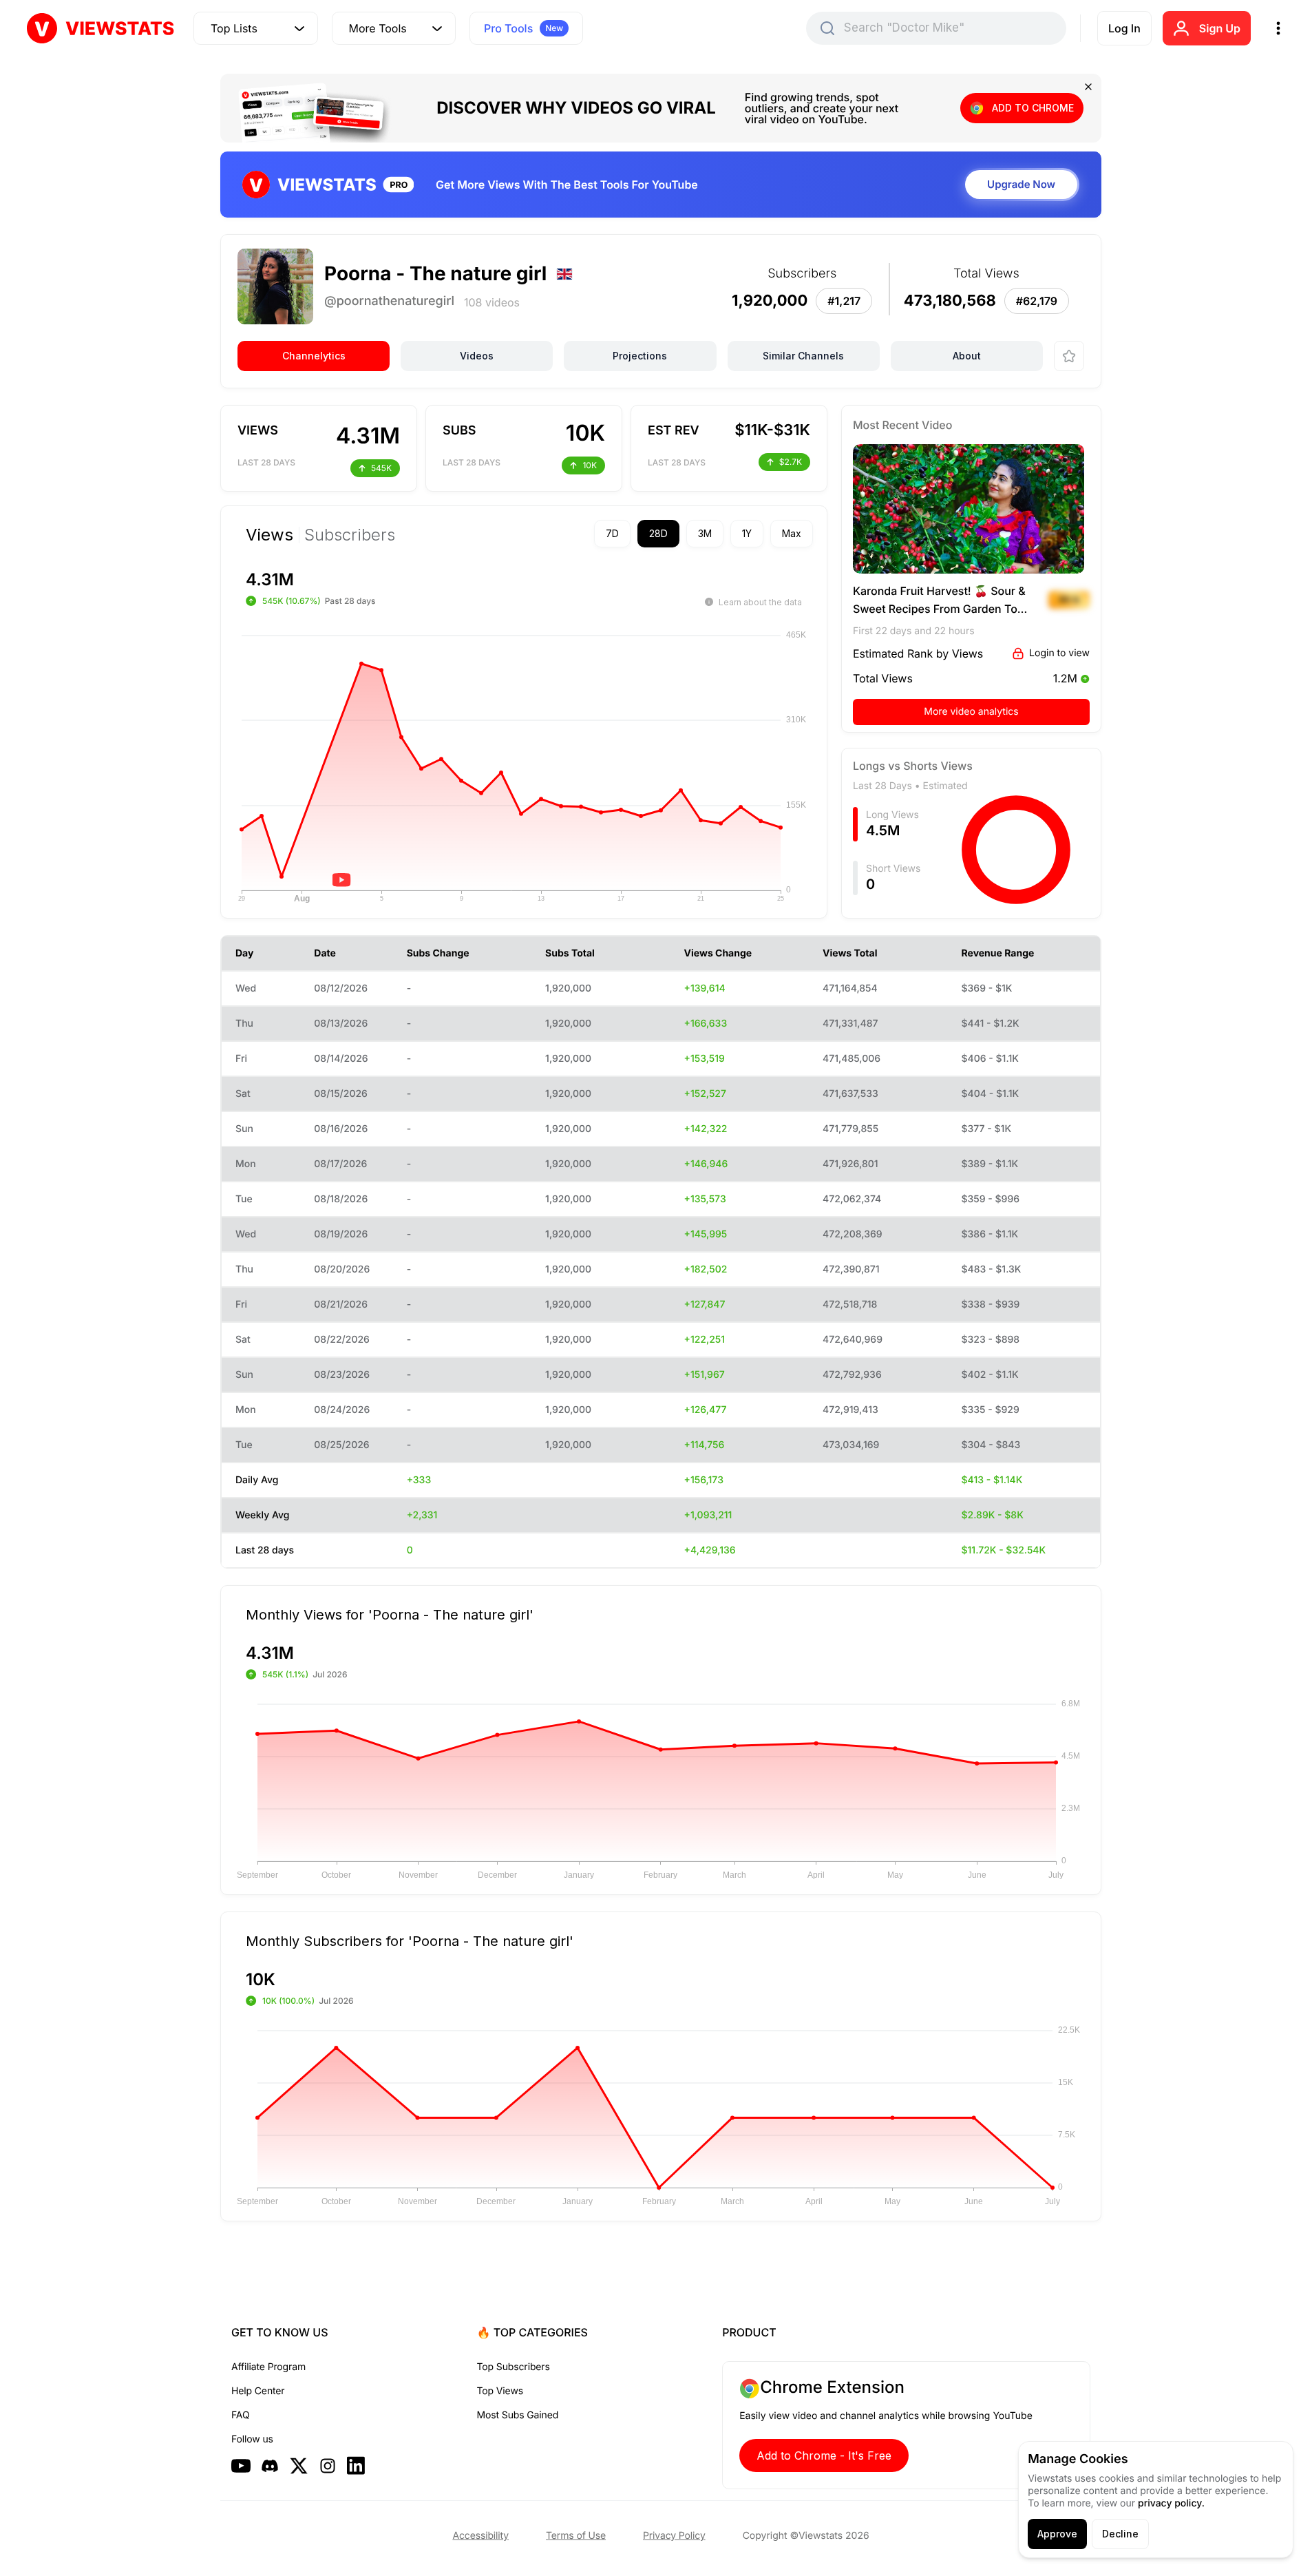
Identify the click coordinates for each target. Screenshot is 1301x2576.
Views (269, 535)
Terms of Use (576, 2536)
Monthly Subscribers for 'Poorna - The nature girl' (410, 1940)
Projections (640, 356)
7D (612, 533)
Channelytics (314, 356)
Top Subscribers (514, 2367)
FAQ (240, 2415)
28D (658, 533)
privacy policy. (1171, 2503)
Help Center (258, 2391)
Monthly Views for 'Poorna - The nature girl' (390, 1614)
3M (705, 533)
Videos (477, 356)
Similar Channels (803, 356)
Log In (1124, 28)
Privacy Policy (674, 2536)
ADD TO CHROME (1033, 108)
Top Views (500, 2391)
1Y (747, 533)
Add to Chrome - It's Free (824, 2455)
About (967, 356)
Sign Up (1220, 28)
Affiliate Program (268, 2367)
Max (792, 533)
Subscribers (350, 535)
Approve (1057, 2534)
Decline (1120, 2534)
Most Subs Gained (518, 2415)
